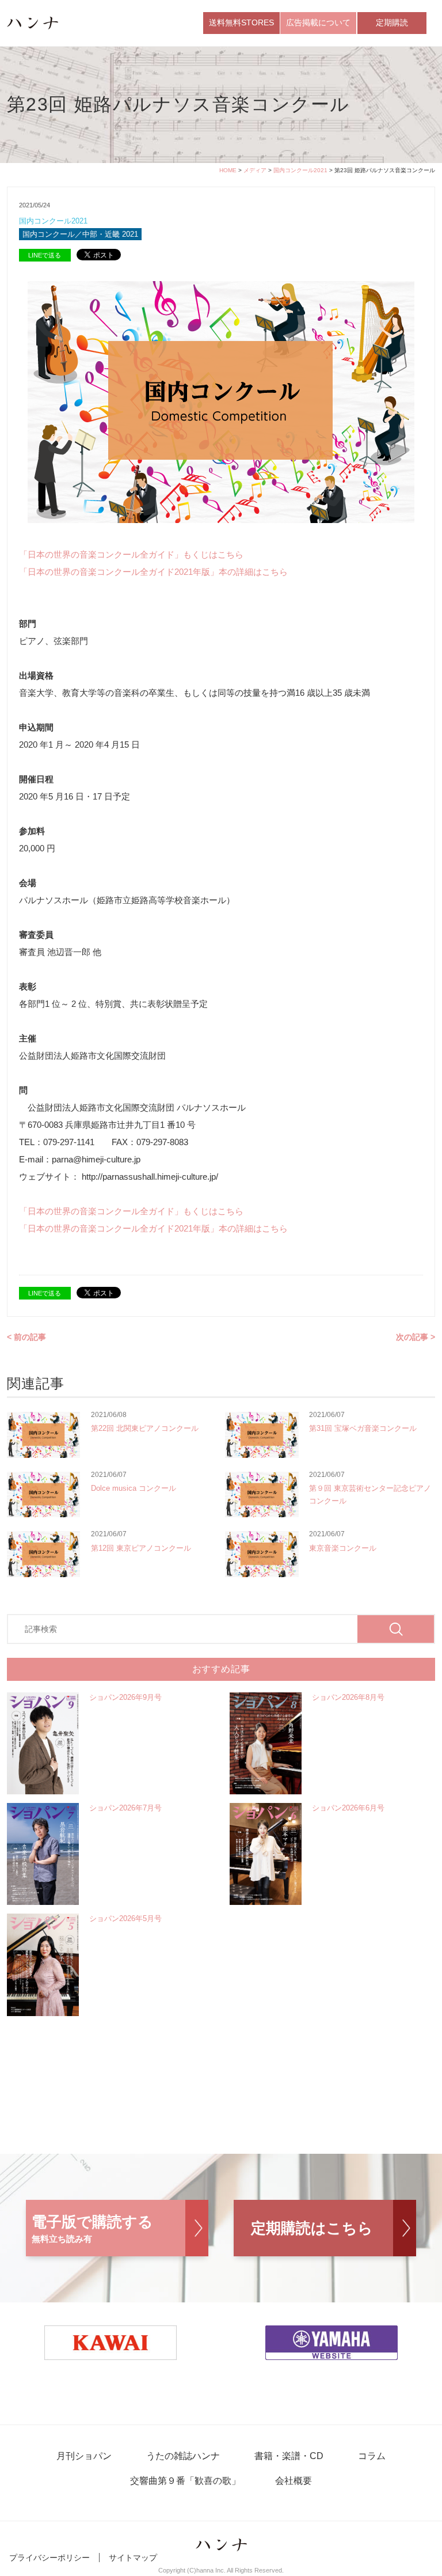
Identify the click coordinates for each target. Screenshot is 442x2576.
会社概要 (294, 2481)
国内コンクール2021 (300, 170)
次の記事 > (416, 1337)
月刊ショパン (84, 2456)
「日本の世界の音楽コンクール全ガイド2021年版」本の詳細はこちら (153, 572)
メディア (255, 170)
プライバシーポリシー (49, 2558)
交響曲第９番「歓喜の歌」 (185, 2481)
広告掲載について (318, 22)
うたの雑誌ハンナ (183, 2456)
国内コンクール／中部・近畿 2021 (80, 234)
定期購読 (392, 22)
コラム (372, 2456)
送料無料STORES (241, 22)
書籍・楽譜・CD (289, 2456)
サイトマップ (133, 2558)
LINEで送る (45, 255)
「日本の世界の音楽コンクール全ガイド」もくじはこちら (131, 554)
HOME (228, 170)
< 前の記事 (26, 1337)
